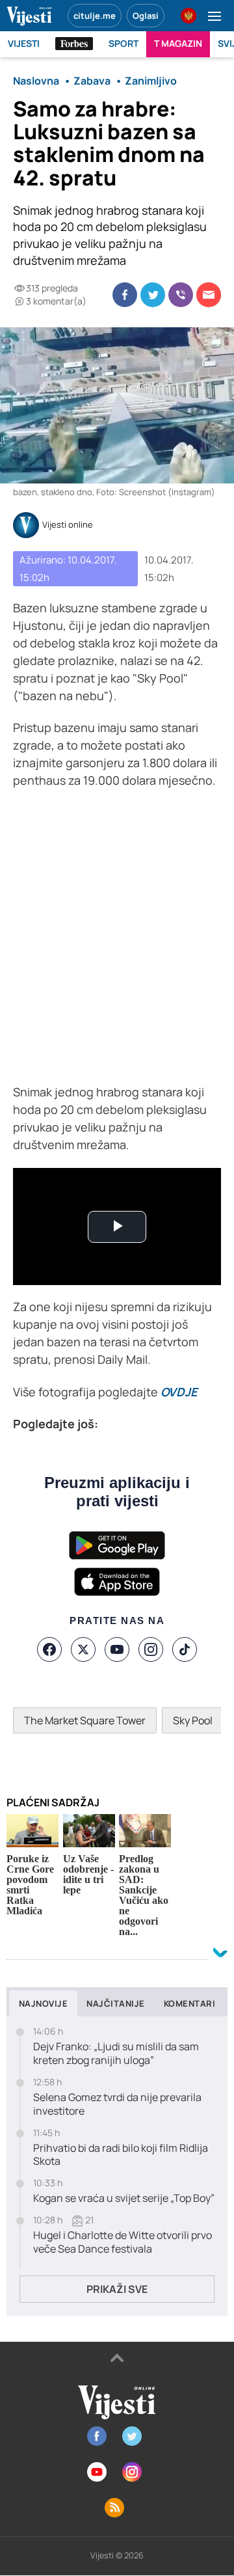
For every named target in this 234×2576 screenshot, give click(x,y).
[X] (83, 1649)
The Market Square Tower (85, 1720)
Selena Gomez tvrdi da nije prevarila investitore (117, 2104)
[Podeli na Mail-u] (209, 295)
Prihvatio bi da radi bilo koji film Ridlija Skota (121, 2155)
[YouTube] (117, 1649)
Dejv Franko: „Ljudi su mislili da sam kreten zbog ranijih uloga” (116, 2054)
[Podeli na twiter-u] (153, 295)
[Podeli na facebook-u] (125, 295)
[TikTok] (185, 1649)
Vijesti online (68, 525)
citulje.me (95, 16)
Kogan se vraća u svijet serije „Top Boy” (124, 2198)
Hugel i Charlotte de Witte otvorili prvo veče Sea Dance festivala (123, 2242)
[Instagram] (151, 1649)
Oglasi (146, 16)
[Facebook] (49, 1649)
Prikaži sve (117, 2289)
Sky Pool (193, 1720)
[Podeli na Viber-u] (181, 295)
